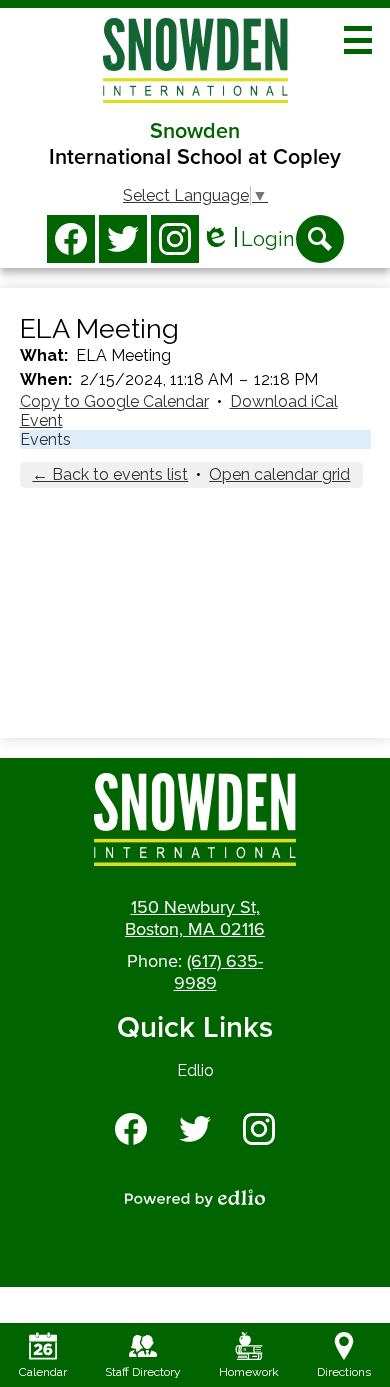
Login (247, 239)
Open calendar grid (279, 474)
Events (45, 439)
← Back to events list (110, 474)
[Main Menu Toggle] (358, 40)
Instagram (175, 239)
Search (320, 239)
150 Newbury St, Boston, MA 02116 (195, 918)
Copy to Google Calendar (114, 401)
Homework (249, 1372)
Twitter (123, 239)
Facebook (71, 239)
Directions (344, 1372)
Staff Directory (143, 1372)
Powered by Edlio (195, 1198)
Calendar (43, 1372)
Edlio (195, 1070)
